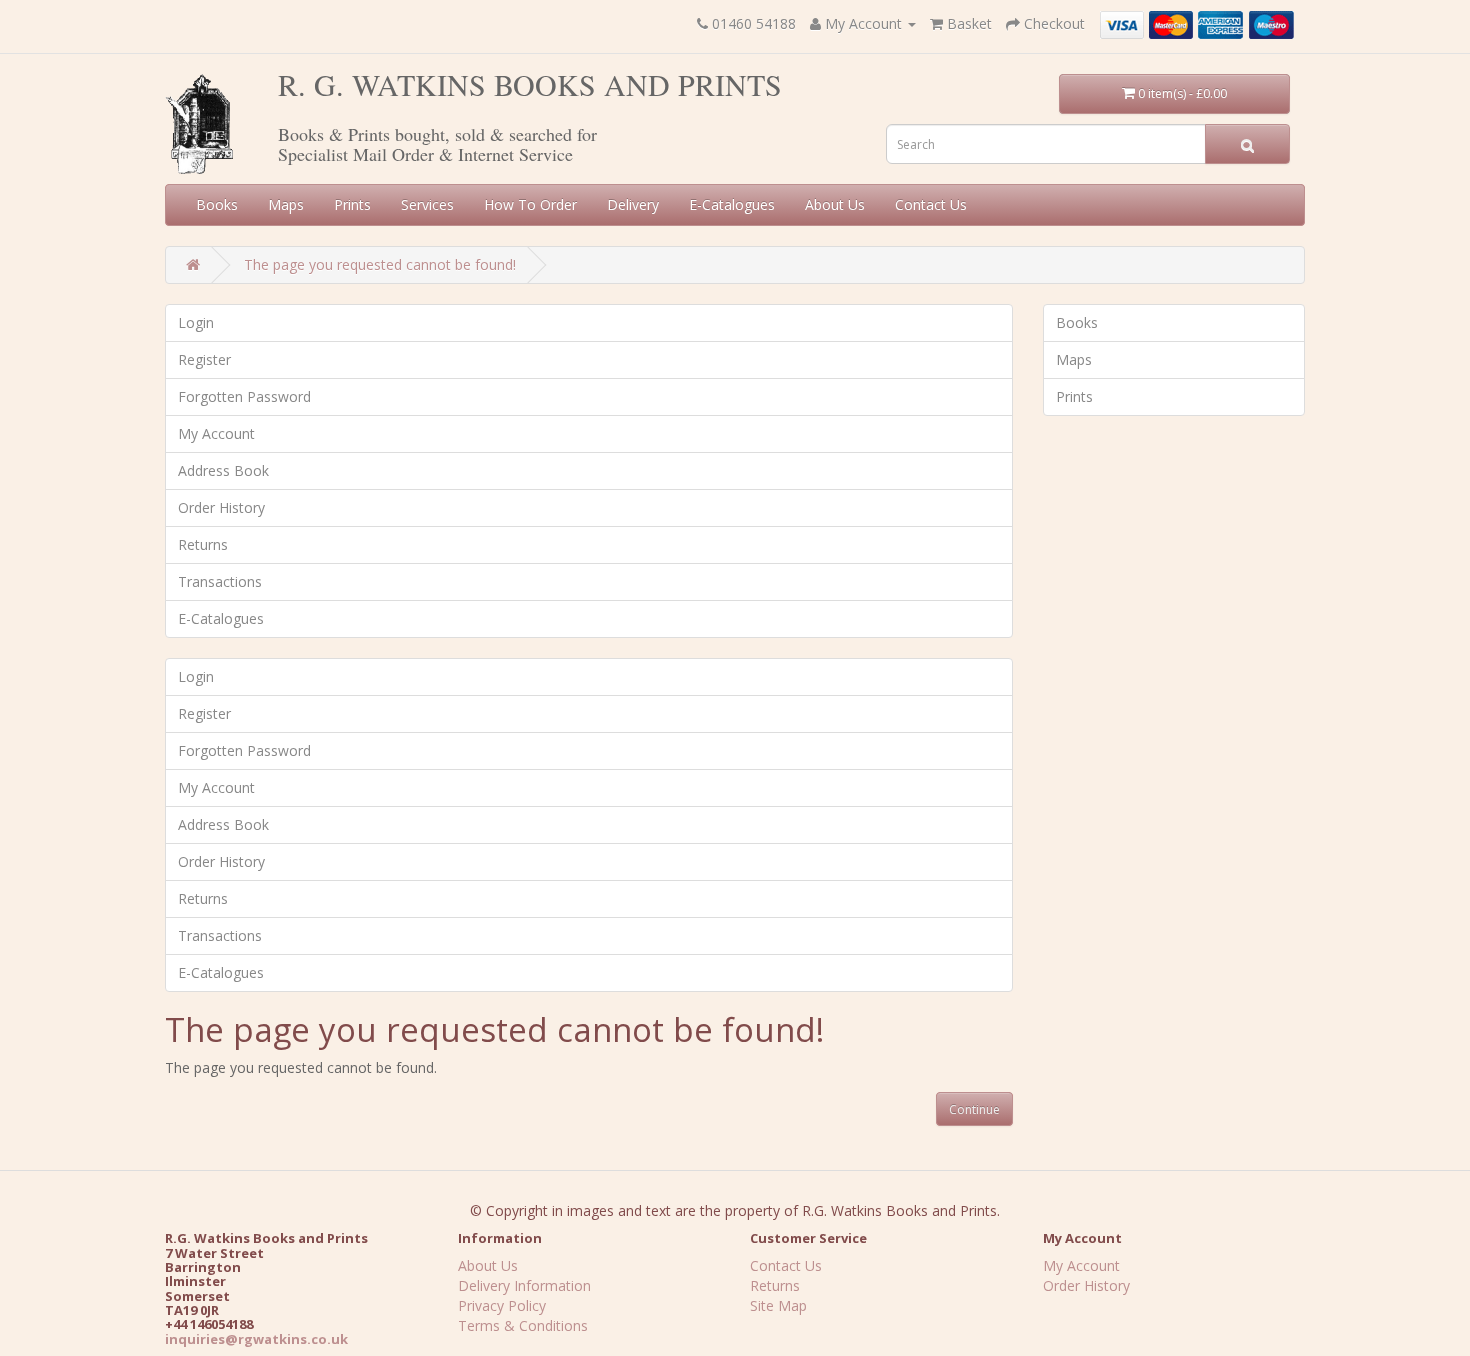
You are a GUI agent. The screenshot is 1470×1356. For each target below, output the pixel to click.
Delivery (633, 204)
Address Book (223, 470)
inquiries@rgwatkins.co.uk (256, 1339)
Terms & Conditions (523, 1325)
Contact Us (931, 204)
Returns (203, 544)
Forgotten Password (244, 396)
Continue (974, 1109)
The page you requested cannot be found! (380, 264)
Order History (221, 507)
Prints (352, 204)
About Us (835, 204)
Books (217, 204)
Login (196, 322)
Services (427, 204)
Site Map (778, 1305)
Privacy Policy (502, 1305)
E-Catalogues (732, 204)
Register (204, 359)
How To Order (530, 204)
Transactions (220, 581)
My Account (216, 433)
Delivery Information (524, 1285)
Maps (286, 204)
